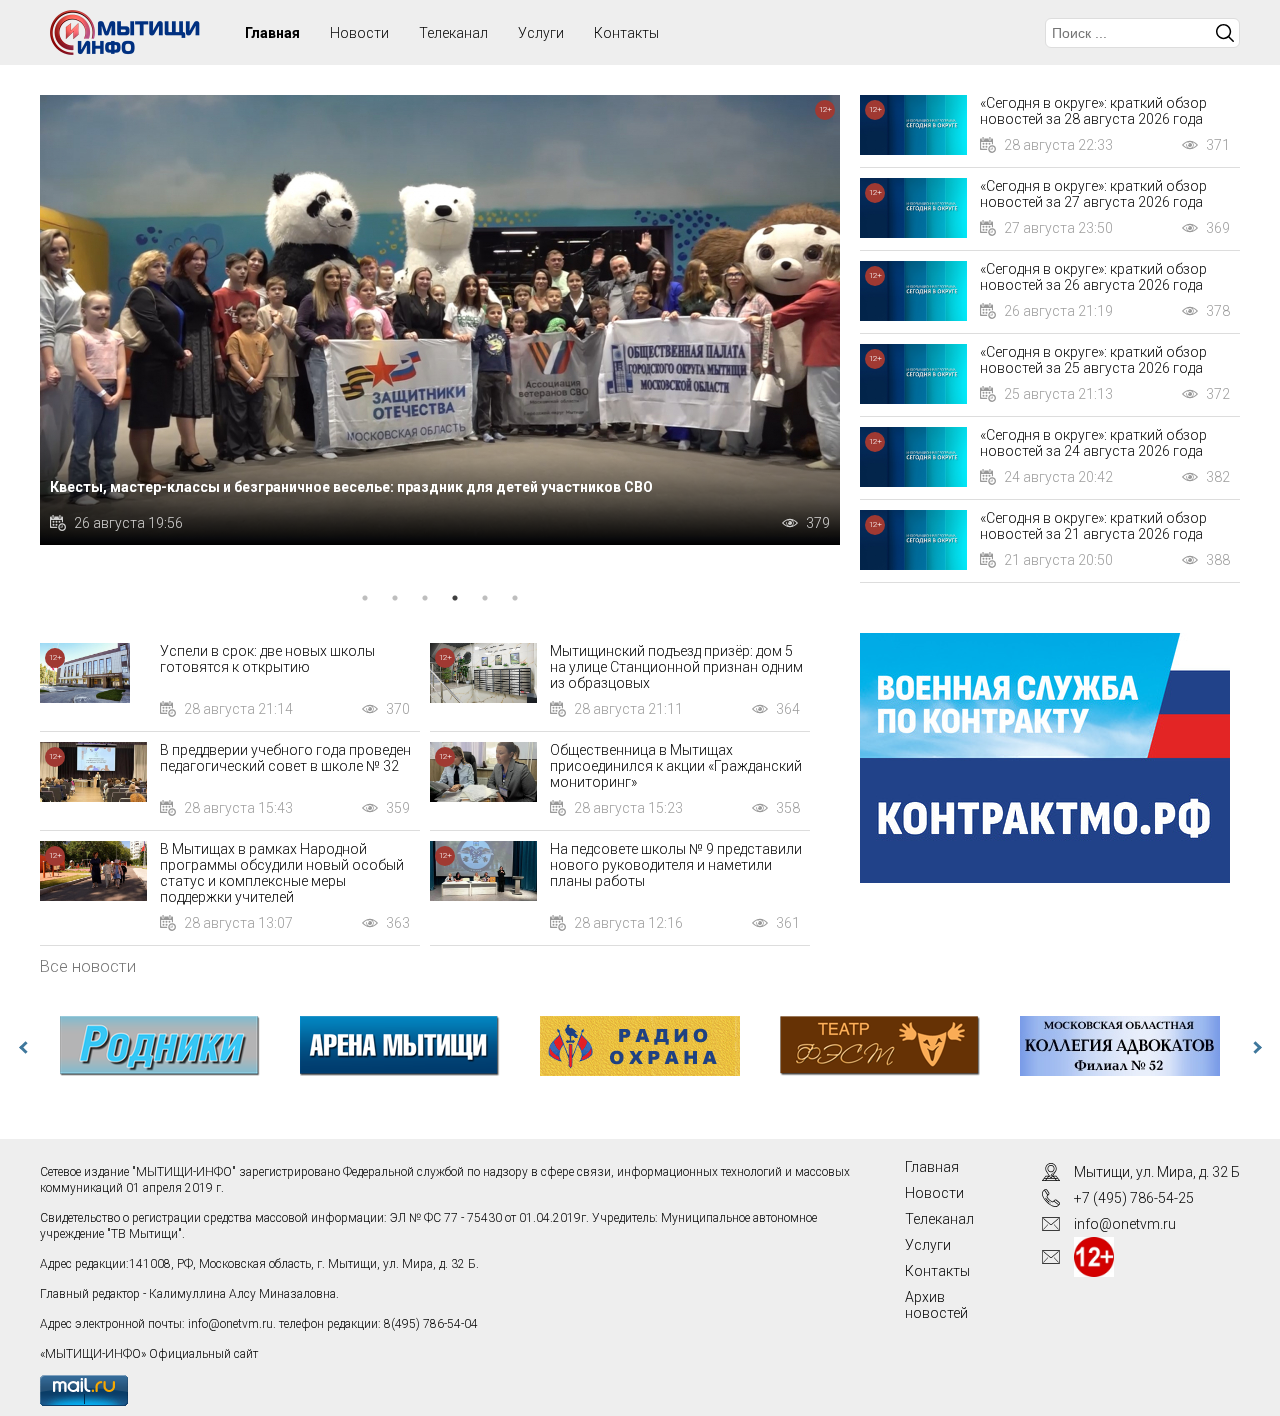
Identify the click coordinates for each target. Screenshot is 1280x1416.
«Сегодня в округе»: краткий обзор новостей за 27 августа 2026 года (1093, 194)
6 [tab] (515, 598)
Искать (1225, 33)
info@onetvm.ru (230, 1324)
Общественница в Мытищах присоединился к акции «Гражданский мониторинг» (676, 766)
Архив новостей (936, 1305)
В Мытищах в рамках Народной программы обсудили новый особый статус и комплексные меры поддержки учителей (282, 873)
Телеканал (453, 33)
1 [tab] (365, 598)
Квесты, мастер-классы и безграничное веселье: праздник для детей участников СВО (351, 487)
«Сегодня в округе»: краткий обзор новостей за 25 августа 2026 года (1093, 360)
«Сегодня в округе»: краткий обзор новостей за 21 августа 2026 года (1093, 526)
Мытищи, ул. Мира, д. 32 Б (1157, 1172)
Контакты (626, 33)
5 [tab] (485, 598)
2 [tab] (395, 598)
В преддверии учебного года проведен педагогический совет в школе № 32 (285, 758)
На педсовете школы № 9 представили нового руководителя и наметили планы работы (676, 865)
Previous (25, 1048)
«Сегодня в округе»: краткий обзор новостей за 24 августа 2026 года (1093, 443)
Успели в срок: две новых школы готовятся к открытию (267, 659)
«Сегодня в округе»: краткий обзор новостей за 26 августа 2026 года (1093, 277)
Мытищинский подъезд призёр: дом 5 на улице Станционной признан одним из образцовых (676, 667)
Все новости (88, 966)
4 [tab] (455, 598)
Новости (359, 33)
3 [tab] (425, 598)
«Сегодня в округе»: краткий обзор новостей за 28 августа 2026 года (1093, 111)
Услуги (541, 33)
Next (1255, 1048)
